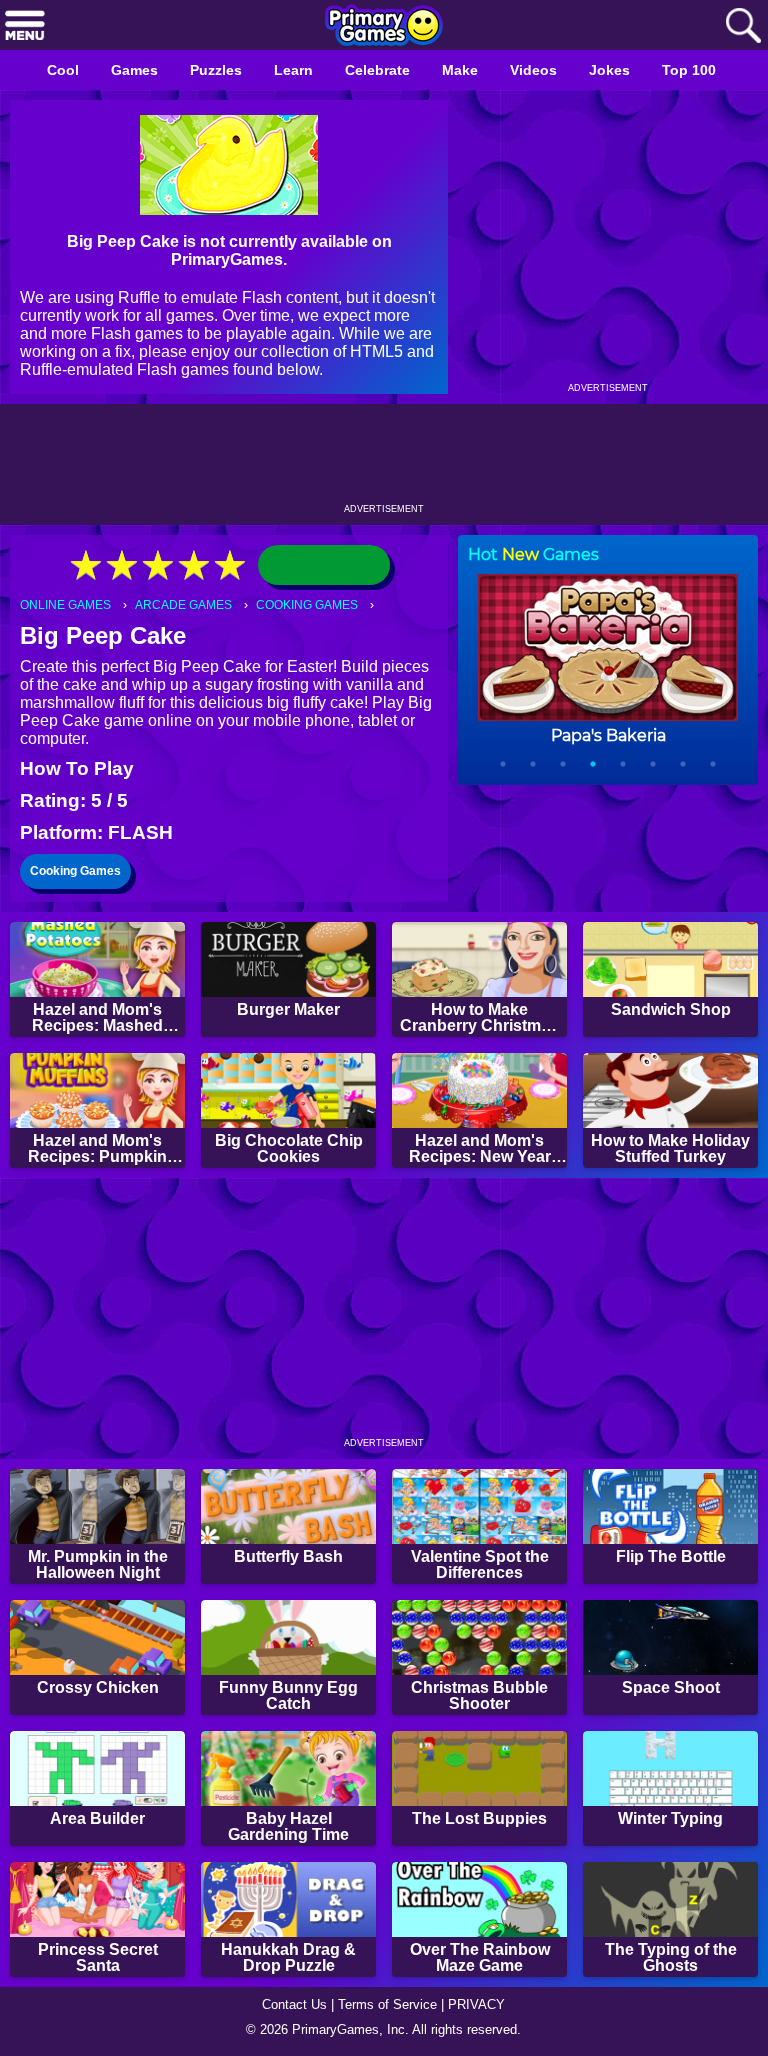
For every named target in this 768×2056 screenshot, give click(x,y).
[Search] (743, 26)
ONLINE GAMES (68, 605)
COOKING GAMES (319, 605)
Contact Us (289, 2002)
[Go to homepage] (384, 27)
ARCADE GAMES (190, 605)
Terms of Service (390, 2002)
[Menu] (25, 26)
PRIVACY (484, 2002)
